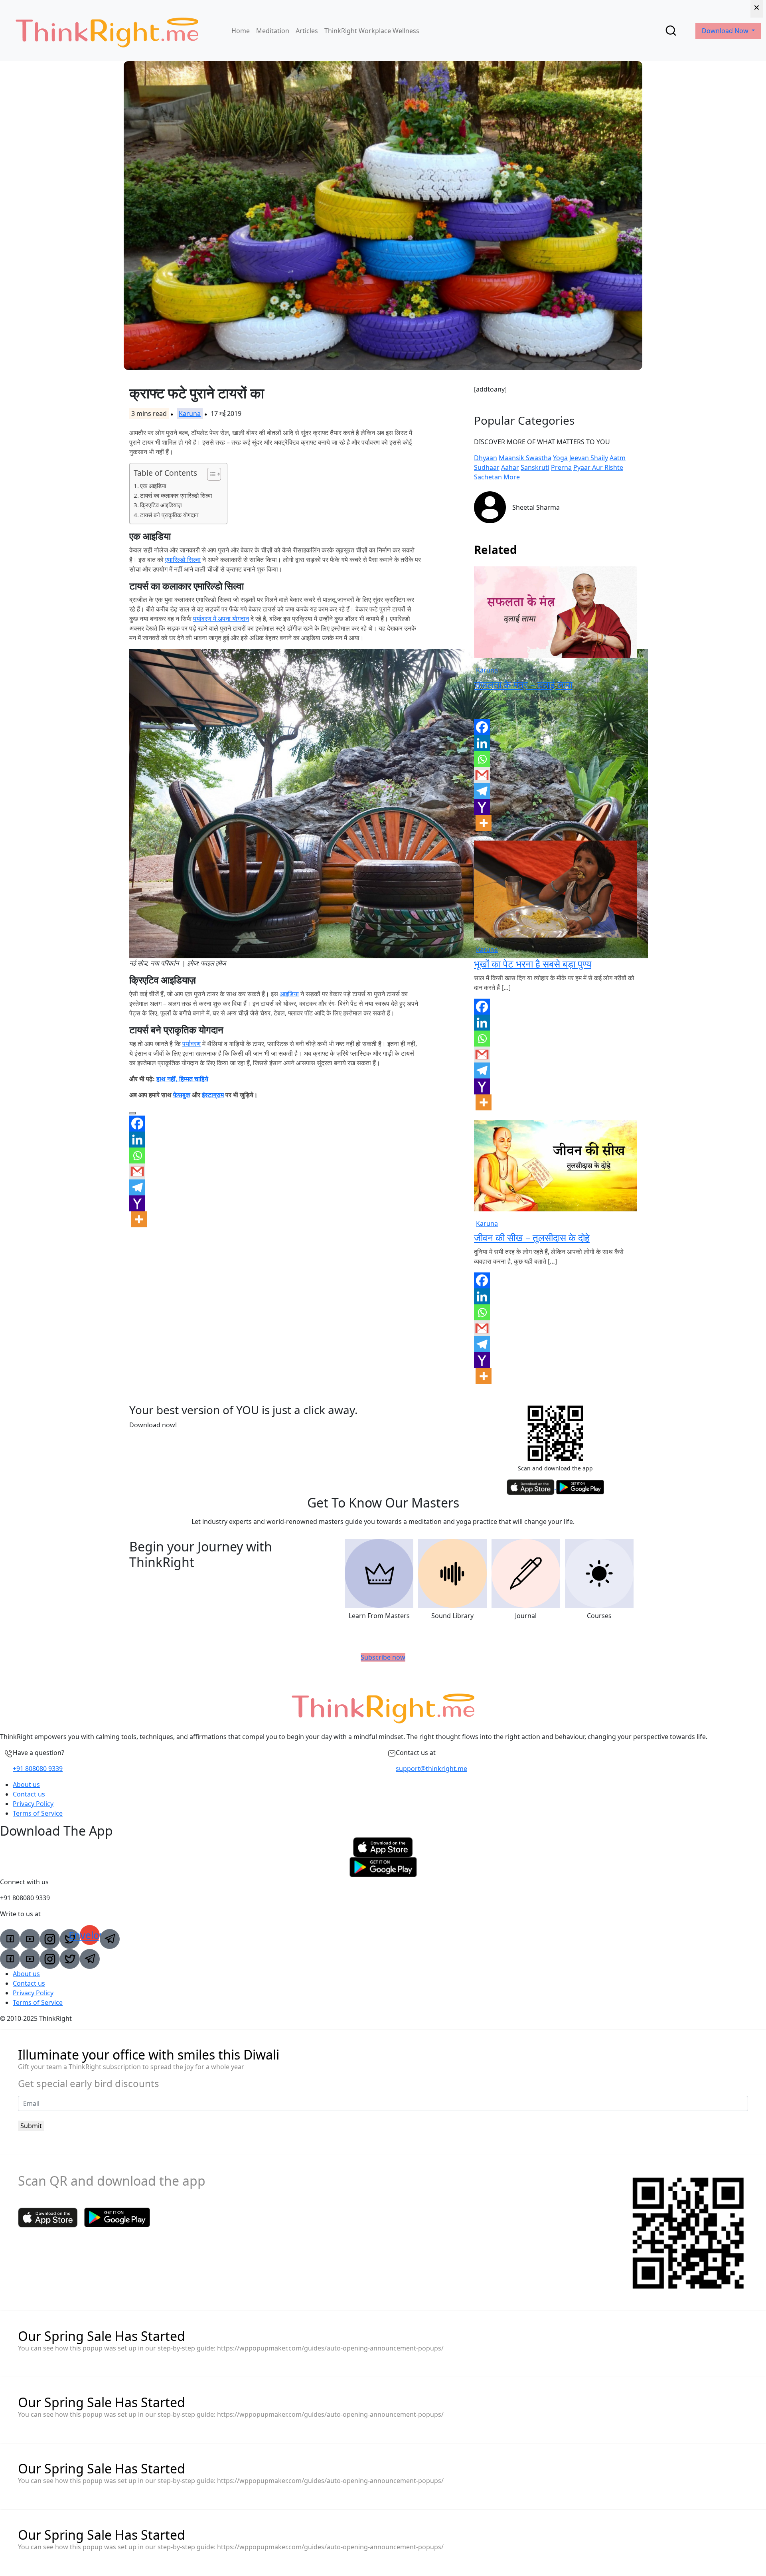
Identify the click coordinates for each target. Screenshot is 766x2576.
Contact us (29, 1794)
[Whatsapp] (137, 1155)
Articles (307, 31)
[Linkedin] (137, 1140)
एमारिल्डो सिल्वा (183, 560)
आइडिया (289, 994)
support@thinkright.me (431, 1769)
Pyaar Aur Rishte (598, 467)
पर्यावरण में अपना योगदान (221, 619)
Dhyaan (486, 458)
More (512, 477)
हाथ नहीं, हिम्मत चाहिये (182, 1079)
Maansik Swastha (525, 458)
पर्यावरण (191, 1044)
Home (241, 31)
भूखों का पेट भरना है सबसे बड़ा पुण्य (533, 964)
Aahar (510, 467)
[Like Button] (132, 1113)
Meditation (273, 31)
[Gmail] (137, 1171)
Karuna (190, 414)
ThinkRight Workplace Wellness (372, 31)
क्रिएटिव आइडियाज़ (161, 505)
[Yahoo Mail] (137, 1203)
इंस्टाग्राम (213, 1095)
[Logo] (107, 31)
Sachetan (488, 477)
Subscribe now (383, 1657)
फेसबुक (182, 1095)
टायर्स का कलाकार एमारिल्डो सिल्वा (176, 495)
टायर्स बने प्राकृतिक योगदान (169, 515)
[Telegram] (137, 1187)
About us (26, 1785)
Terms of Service (38, 1813)
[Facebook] (137, 1124)
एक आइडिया (153, 486)
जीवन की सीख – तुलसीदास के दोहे (532, 1238)
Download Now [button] (726, 31)
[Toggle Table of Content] (210, 474)
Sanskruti (535, 467)
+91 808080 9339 (38, 1769)
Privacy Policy (33, 1804)
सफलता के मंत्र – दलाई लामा (523, 684)
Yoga (560, 458)
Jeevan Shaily (589, 458)
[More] (139, 1219)
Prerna (561, 467)
